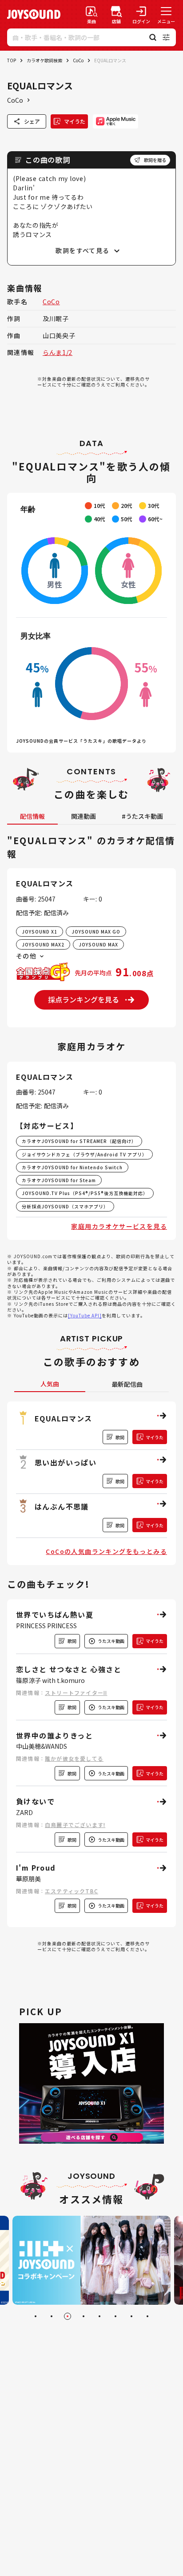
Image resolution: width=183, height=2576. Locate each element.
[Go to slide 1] (36, 2316)
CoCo (78, 60)
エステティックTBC (72, 1891)
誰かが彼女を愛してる (74, 1758)
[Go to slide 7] (131, 2316)
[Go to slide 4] (84, 2316)
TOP (12, 60)
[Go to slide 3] (68, 2316)
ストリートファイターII (76, 1693)
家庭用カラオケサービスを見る (119, 1226)
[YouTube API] (85, 1315)
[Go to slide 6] (115, 2316)
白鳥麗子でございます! (75, 1825)
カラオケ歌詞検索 (44, 60)
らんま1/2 (58, 352)
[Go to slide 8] (147, 2316)
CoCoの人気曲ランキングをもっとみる (106, 1551)
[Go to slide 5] (99, 2316)
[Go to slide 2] (52, 2316)
